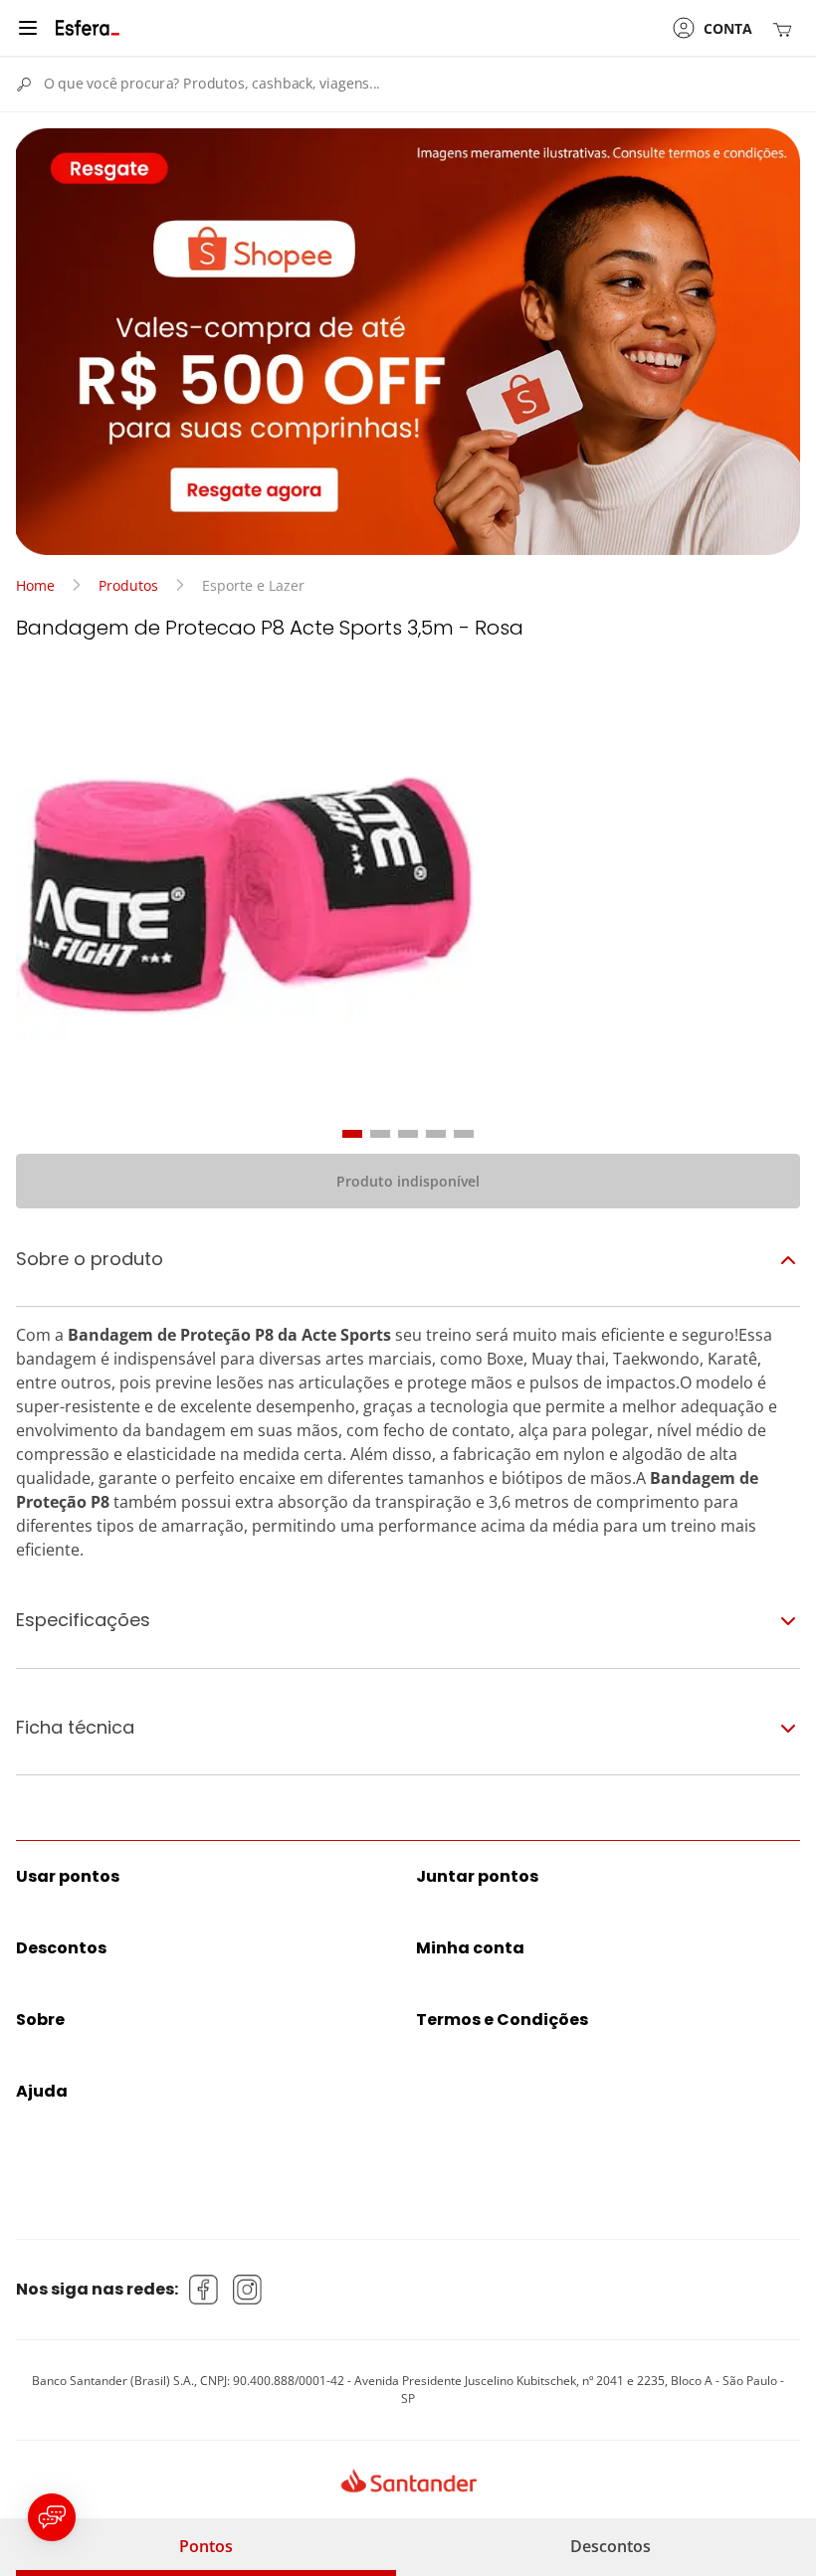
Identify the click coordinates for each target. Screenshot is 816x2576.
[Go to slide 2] (380, 1134)
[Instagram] (248, 2290)
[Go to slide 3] (408, 1134)
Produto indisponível (408, 1181)
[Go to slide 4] (436, 1134)
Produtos (128, 585)
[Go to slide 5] (464, 1134)
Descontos (611, 2546)
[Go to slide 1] (352, 1134)
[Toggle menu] (28, 28)
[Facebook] (204, 2290)
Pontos (206, 2546)
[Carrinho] (786, 28)
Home (35, 585)
